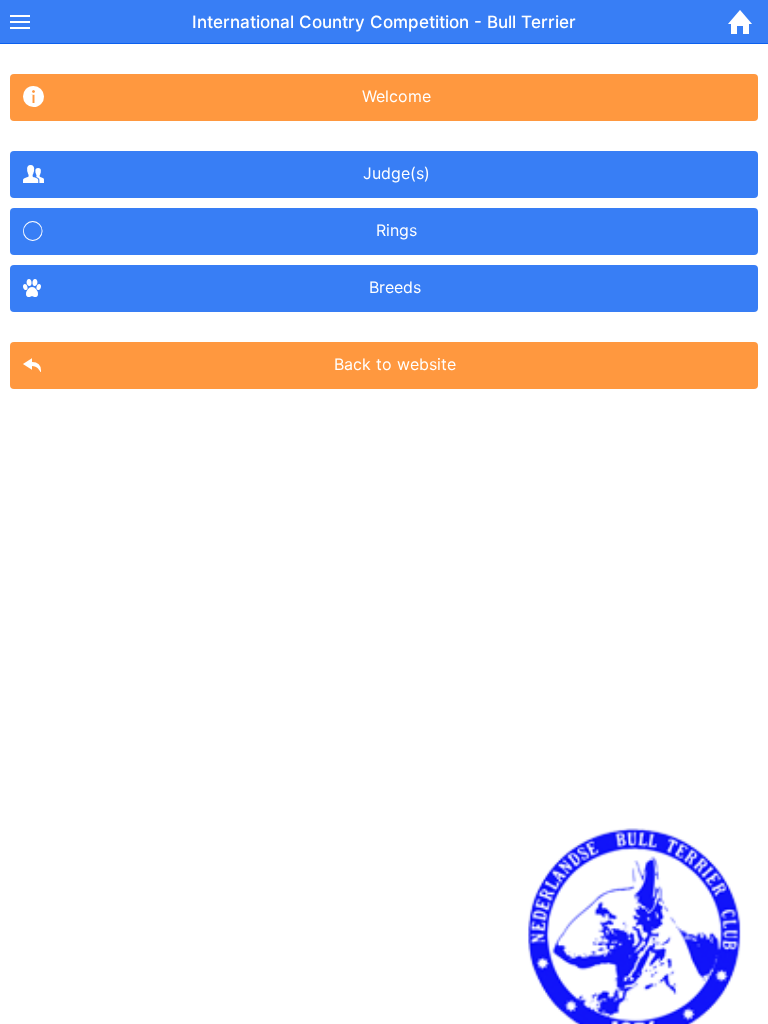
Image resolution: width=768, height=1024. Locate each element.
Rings (396, 230)
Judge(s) (396, 173)
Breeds (395, 287)
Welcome (396, 96)
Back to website (395, 364)
